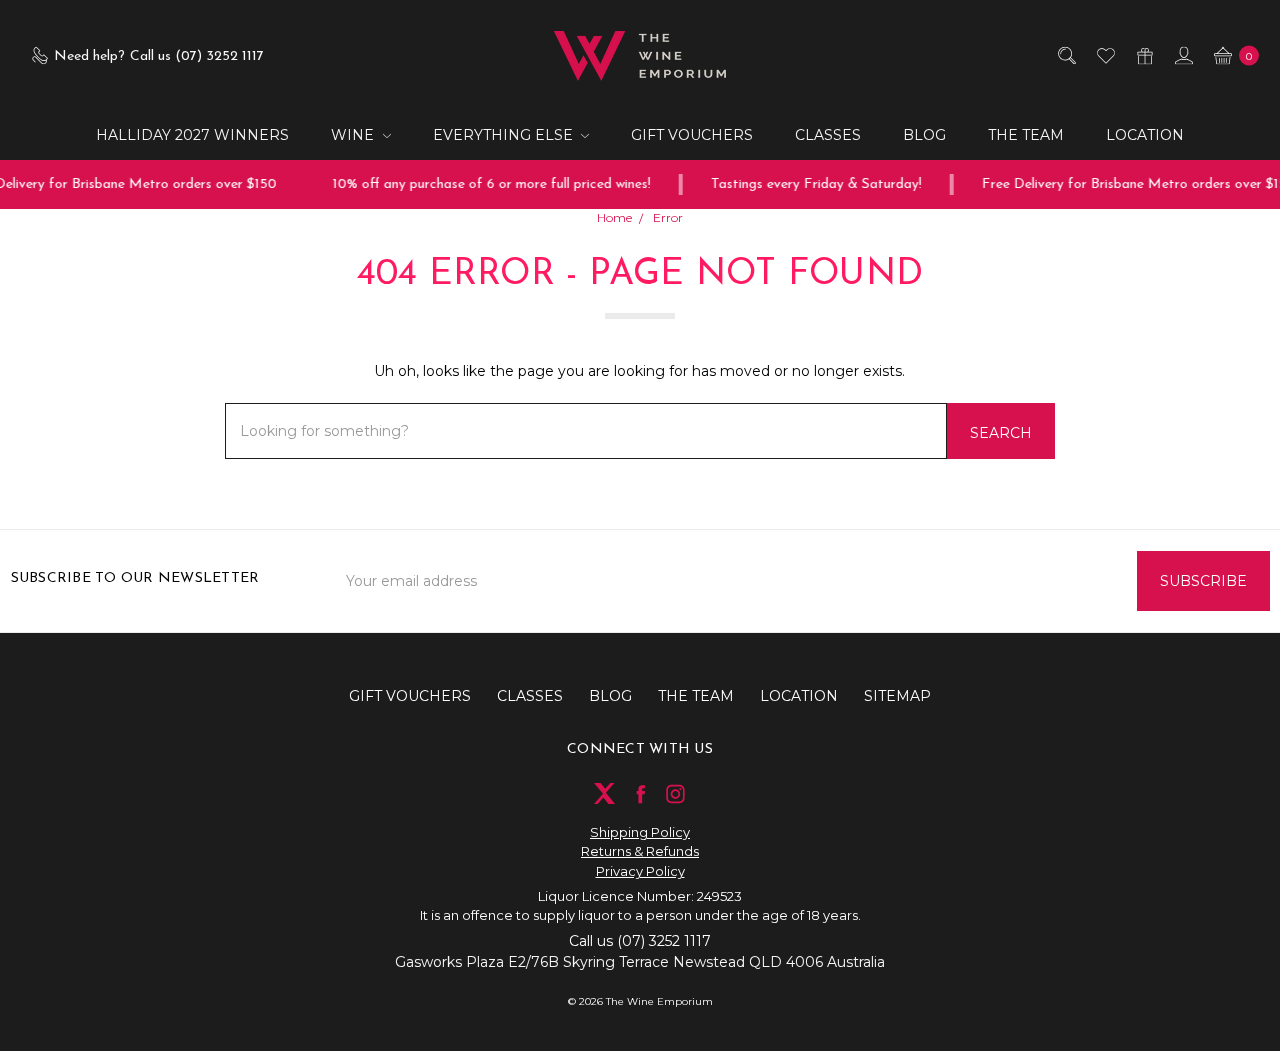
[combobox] (586, 431)
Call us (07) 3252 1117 (640, 941)
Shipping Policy (640, 832)
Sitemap (897, 696)
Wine (354, 135)
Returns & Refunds (640, 851)
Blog (924, 135)
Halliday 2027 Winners (192, 135)
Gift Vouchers (692, 135)
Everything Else (505, 135)
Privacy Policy (640, 871)
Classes (828, 135)
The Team (1026, 135)
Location (1145, 135)
